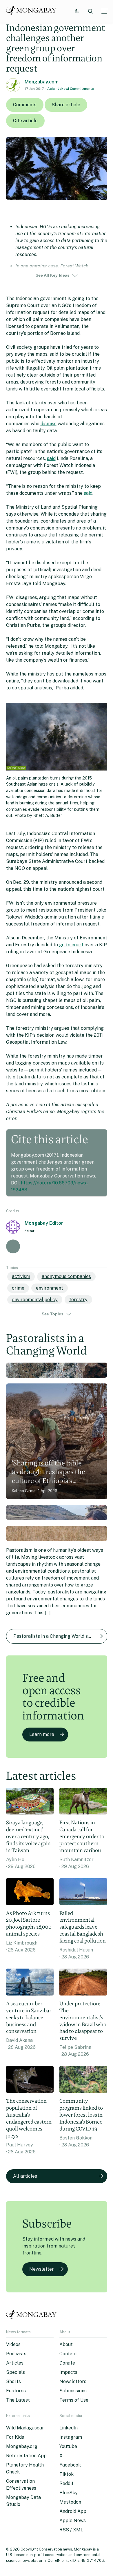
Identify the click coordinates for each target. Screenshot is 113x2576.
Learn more (42, 1734)
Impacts (68, 2372)
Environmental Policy (35, 1300)
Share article (66, 105)
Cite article (25, 121)
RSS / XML (71, 2530)
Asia (51, 89)
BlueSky (69, 2493)
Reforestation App (26, 2456)
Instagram (71, 2437)
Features (16, 2391)
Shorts (13, 2381)
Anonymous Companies (66, 1276)
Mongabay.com (42, 82)
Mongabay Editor (44, 1223)
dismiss (49, 424)
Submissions (73, 2391)
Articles (15, 2363)
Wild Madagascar (25, 2428)
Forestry (78, 1300)
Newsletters (73, 2381)
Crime (18, 1288)
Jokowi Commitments (76, 89)
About (66, 2344)
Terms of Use (74, 2400)
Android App (73, 2511)
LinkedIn (69, 2428)
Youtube (68, 2446)
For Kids (15, 2437)
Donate (67, 2363)
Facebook (70, 2465)
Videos (13, 2344)
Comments (25, 105)
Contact (68, 2354)
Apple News (73, 2521)
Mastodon (70, 2502)
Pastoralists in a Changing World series (56, 1636)
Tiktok (66, 2474)
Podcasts (16, 2354)
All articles (25, 2176)
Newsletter (42, 2269)
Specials (16, 2372)
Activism (21, 1276)
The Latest (18, 2400)
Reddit (66, 2483)
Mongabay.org (22, 2446)
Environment (50, 1288)
